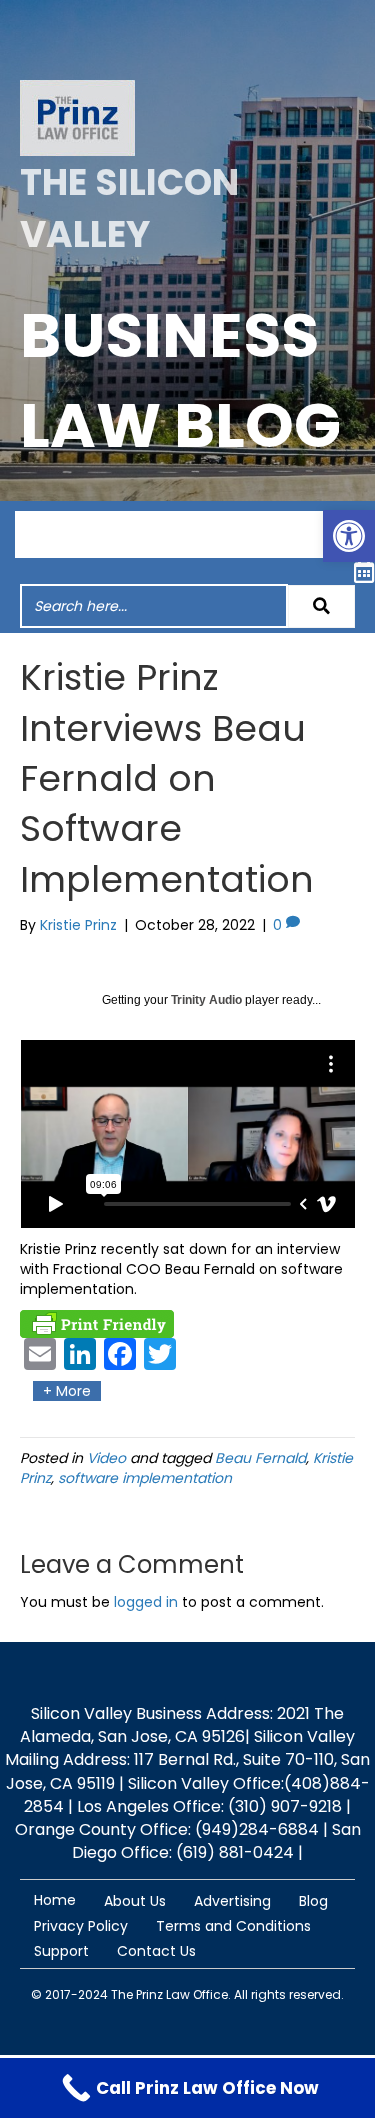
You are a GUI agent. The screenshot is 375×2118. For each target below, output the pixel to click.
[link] (349, 536)
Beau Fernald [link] (260, 1458)
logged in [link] (146, 1602)
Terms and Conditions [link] (233, 1926)
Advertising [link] (232, 1901)
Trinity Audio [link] (206, 1000)
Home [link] (55, 1900)
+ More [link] (67, 1391)
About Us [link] (135, 1901)
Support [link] (61, 1951)
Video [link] (106, 1458)
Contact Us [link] (156, 1951)
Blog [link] (313, 1901)
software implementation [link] (145, 1478)
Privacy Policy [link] (81, 1926)
